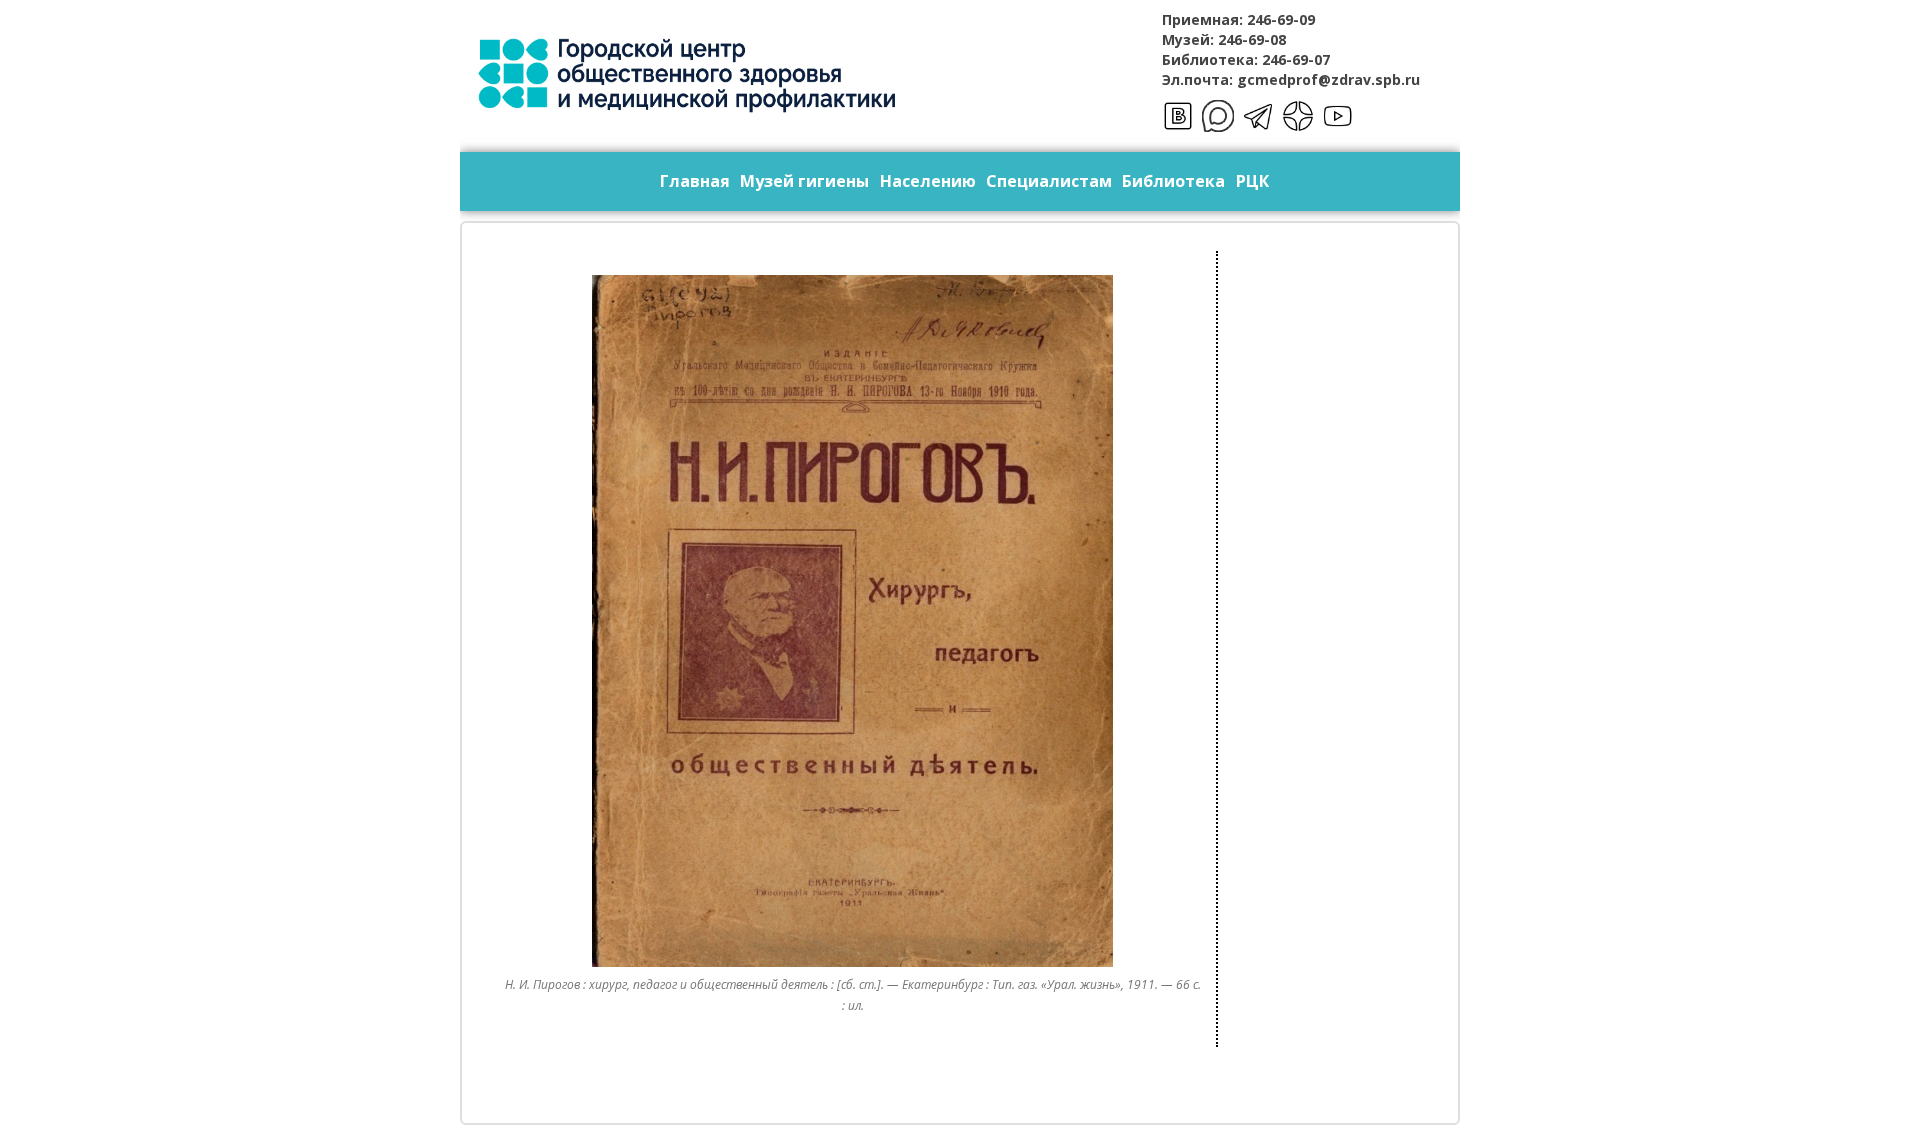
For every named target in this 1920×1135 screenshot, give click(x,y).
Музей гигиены (804, 181)
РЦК (1252, 181)
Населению (928, 181)
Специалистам (1049, 181)
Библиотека (1173, 181)
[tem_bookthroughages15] (852, 621)
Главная (695, 181)
